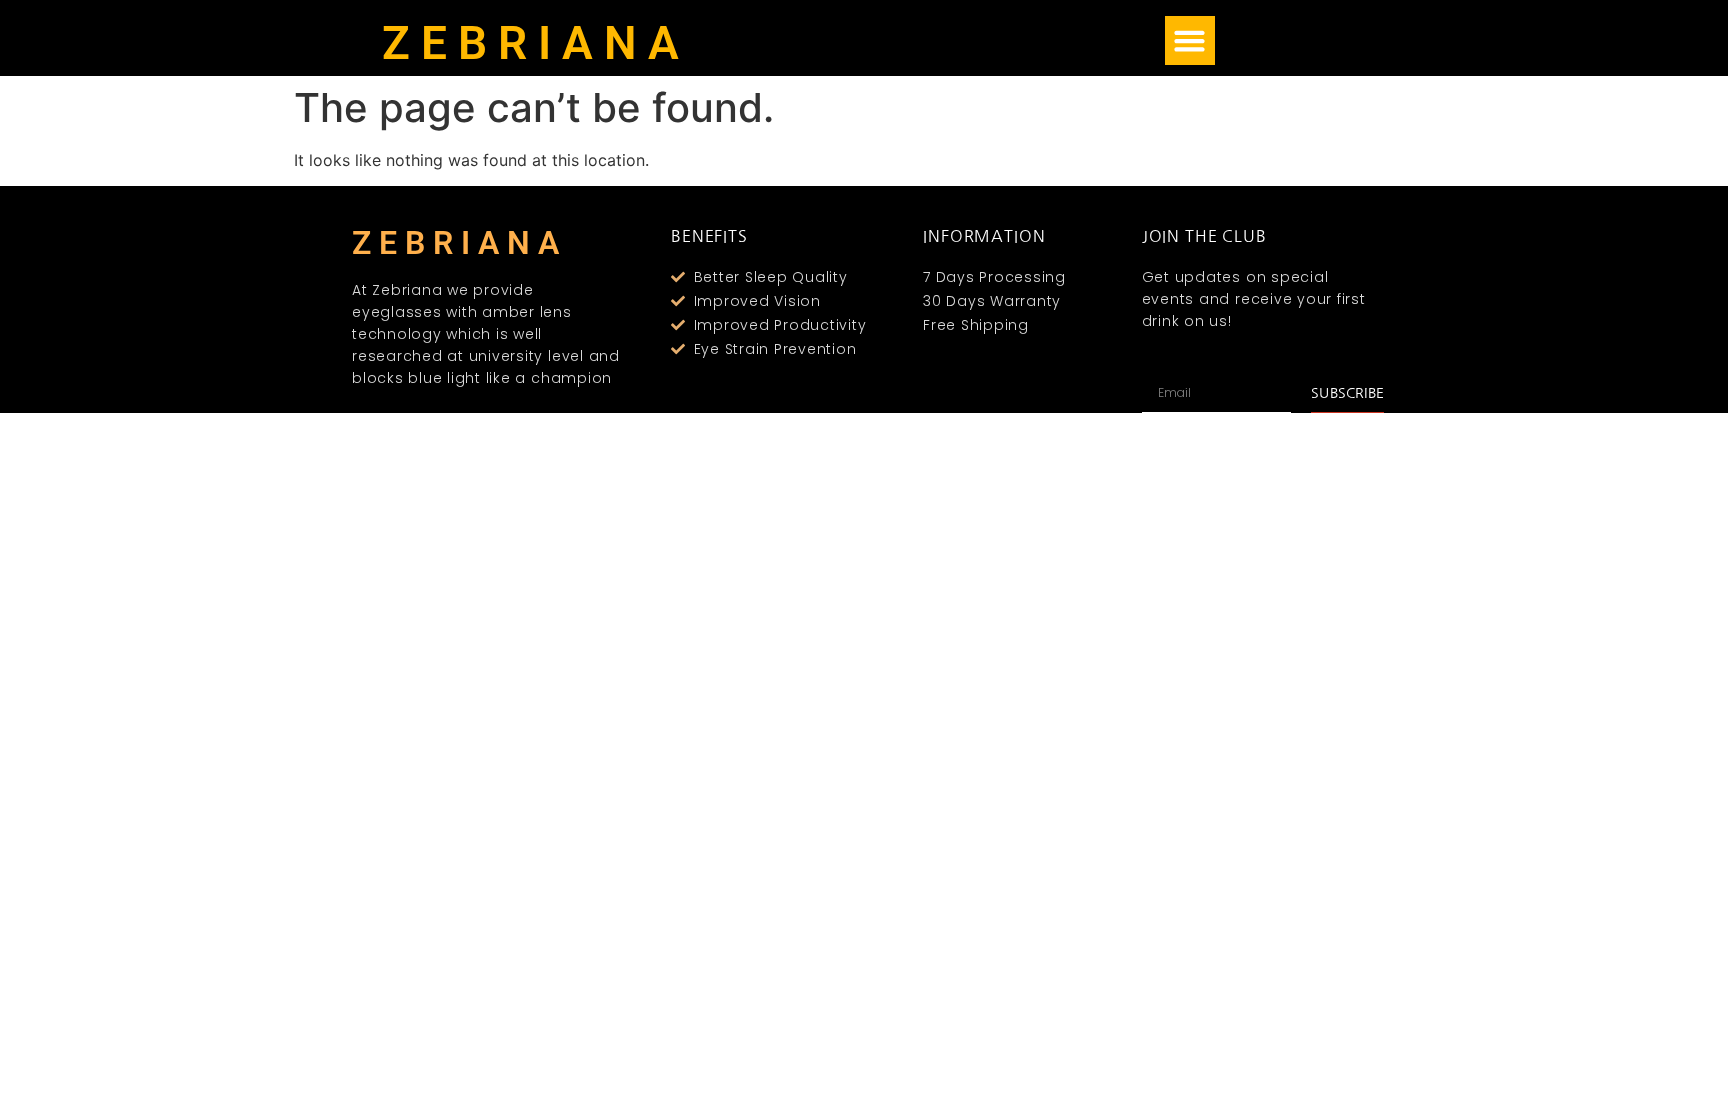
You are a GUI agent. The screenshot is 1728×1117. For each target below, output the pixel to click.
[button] (1190, 41)
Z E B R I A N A (530, 43)
